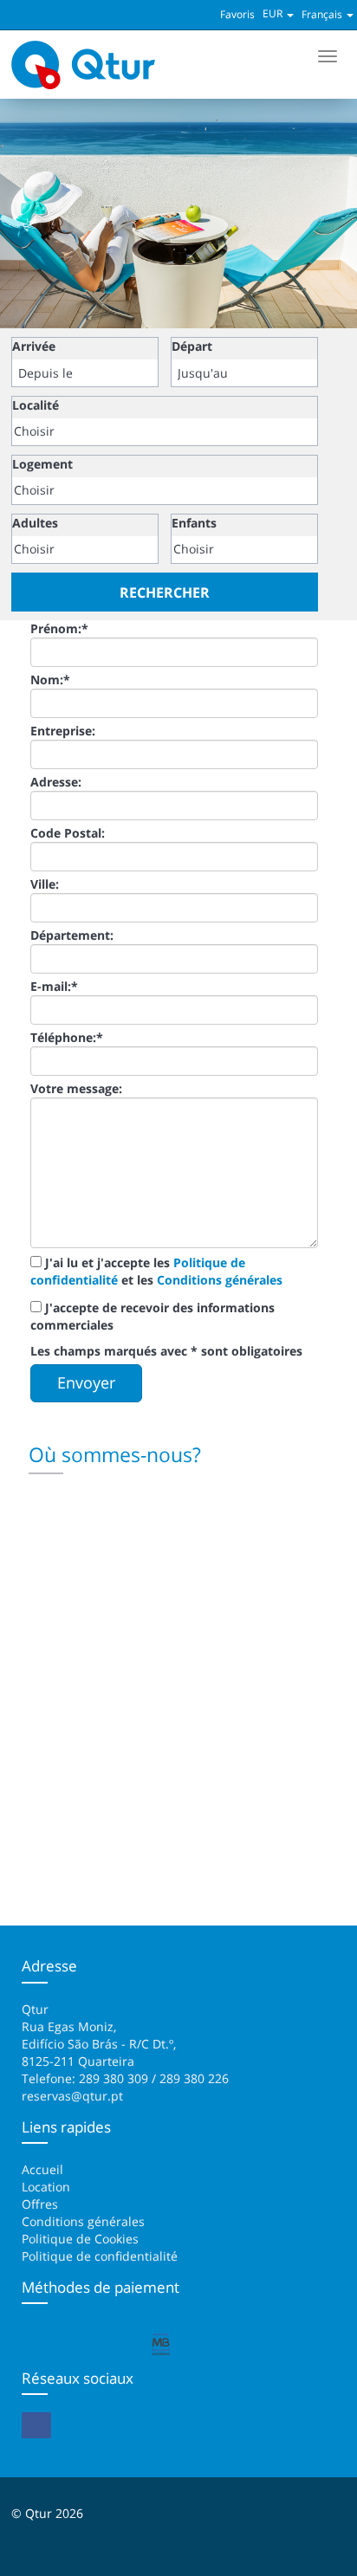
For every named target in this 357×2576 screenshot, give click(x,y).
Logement (42, 464)
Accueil (42, 2169)
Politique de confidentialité (100, 2256)
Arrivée (34, 346)
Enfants (194, 523)
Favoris (237, 14)
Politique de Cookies (80, 2239)
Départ (192, 346)
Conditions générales (220, 1280)
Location (46, 2187)
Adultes (35, 523)
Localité (36, 405)
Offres (40, 2204)
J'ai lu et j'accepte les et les (156, 1271)
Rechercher (165, 592)
